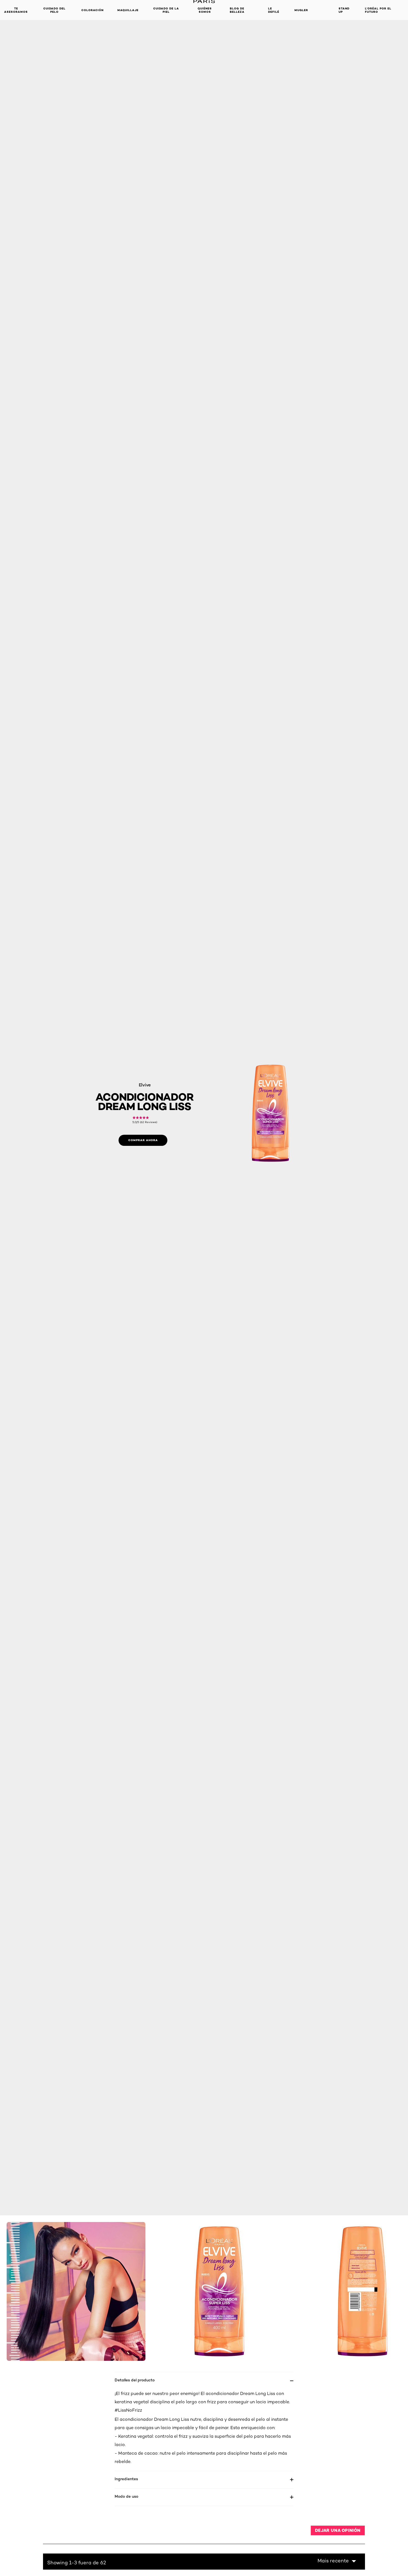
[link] (145, 1120)
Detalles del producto (135, 2380)
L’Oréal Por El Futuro (378, 10)
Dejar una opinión (338, 2530)
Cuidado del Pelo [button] (54, 10)
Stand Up (344, 10)
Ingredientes (126, 2479)
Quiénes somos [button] (205, 10)
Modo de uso (126, 2496)
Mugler (301, 10)
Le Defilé (274, 10)
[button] (337, 2561)
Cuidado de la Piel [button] (166, 10)
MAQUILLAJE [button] (128, 10)
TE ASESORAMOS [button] (16, 10)
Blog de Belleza (237, 10)
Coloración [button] (92, 10)
